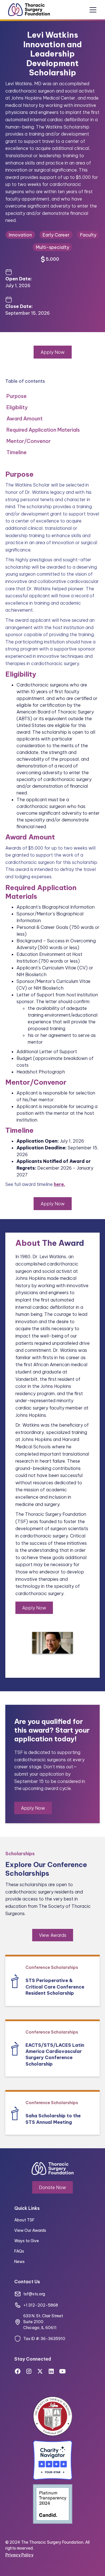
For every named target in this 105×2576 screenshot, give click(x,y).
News (19, 2262)
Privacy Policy (19, 2555)
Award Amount (25, 419)
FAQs (19, 2251)
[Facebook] (18, 2371)
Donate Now (53, 2187)
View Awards (53, 1935)
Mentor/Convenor (29, 441)
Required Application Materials (43, 430)
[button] (93, 10)
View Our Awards (30, 2230)
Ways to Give (27, 2241)
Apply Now (53, 352)
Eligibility (17, 407)
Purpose (17, 396)
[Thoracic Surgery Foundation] (28, 10)
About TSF (24, 2220)
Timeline (17, 452)
